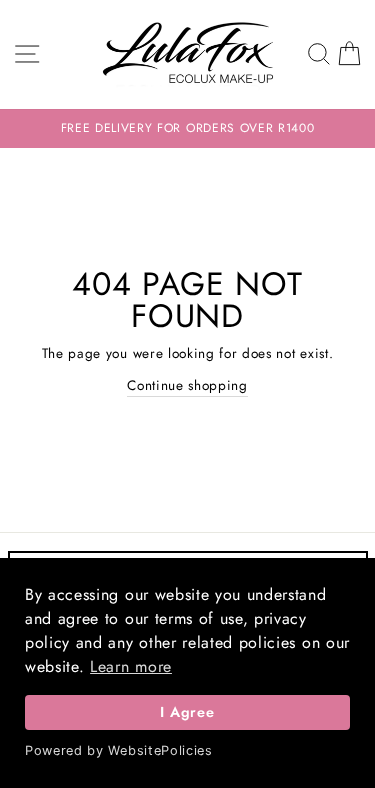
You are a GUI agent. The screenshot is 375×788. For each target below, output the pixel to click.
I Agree (187, 712)
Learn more (131, 666)
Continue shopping (187, 385)
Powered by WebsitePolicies (119, 750)
